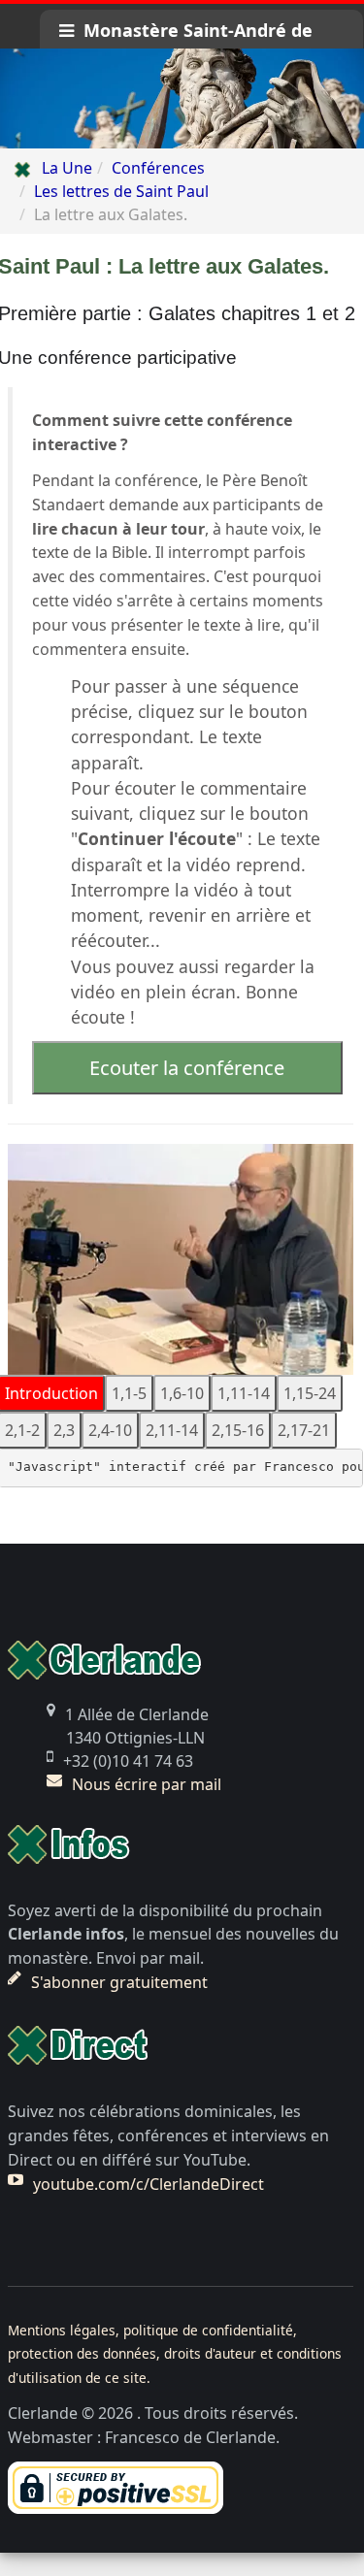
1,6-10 (182, 1393)
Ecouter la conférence (187, 1068)
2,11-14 (172, 1430)
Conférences (158, 168)
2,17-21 (304, 1430)
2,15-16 (238, 1430)
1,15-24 (310, 1393)
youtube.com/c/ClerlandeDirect (149, 2184)
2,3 (64, 1430)
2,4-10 (110, 1430)
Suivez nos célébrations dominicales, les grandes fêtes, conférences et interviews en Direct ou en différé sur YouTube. (168, 2136)
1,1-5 (129, 1393)
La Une (61, 168)
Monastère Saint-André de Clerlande (186, 33)
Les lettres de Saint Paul (121, 191)
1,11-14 (244, 1393)
